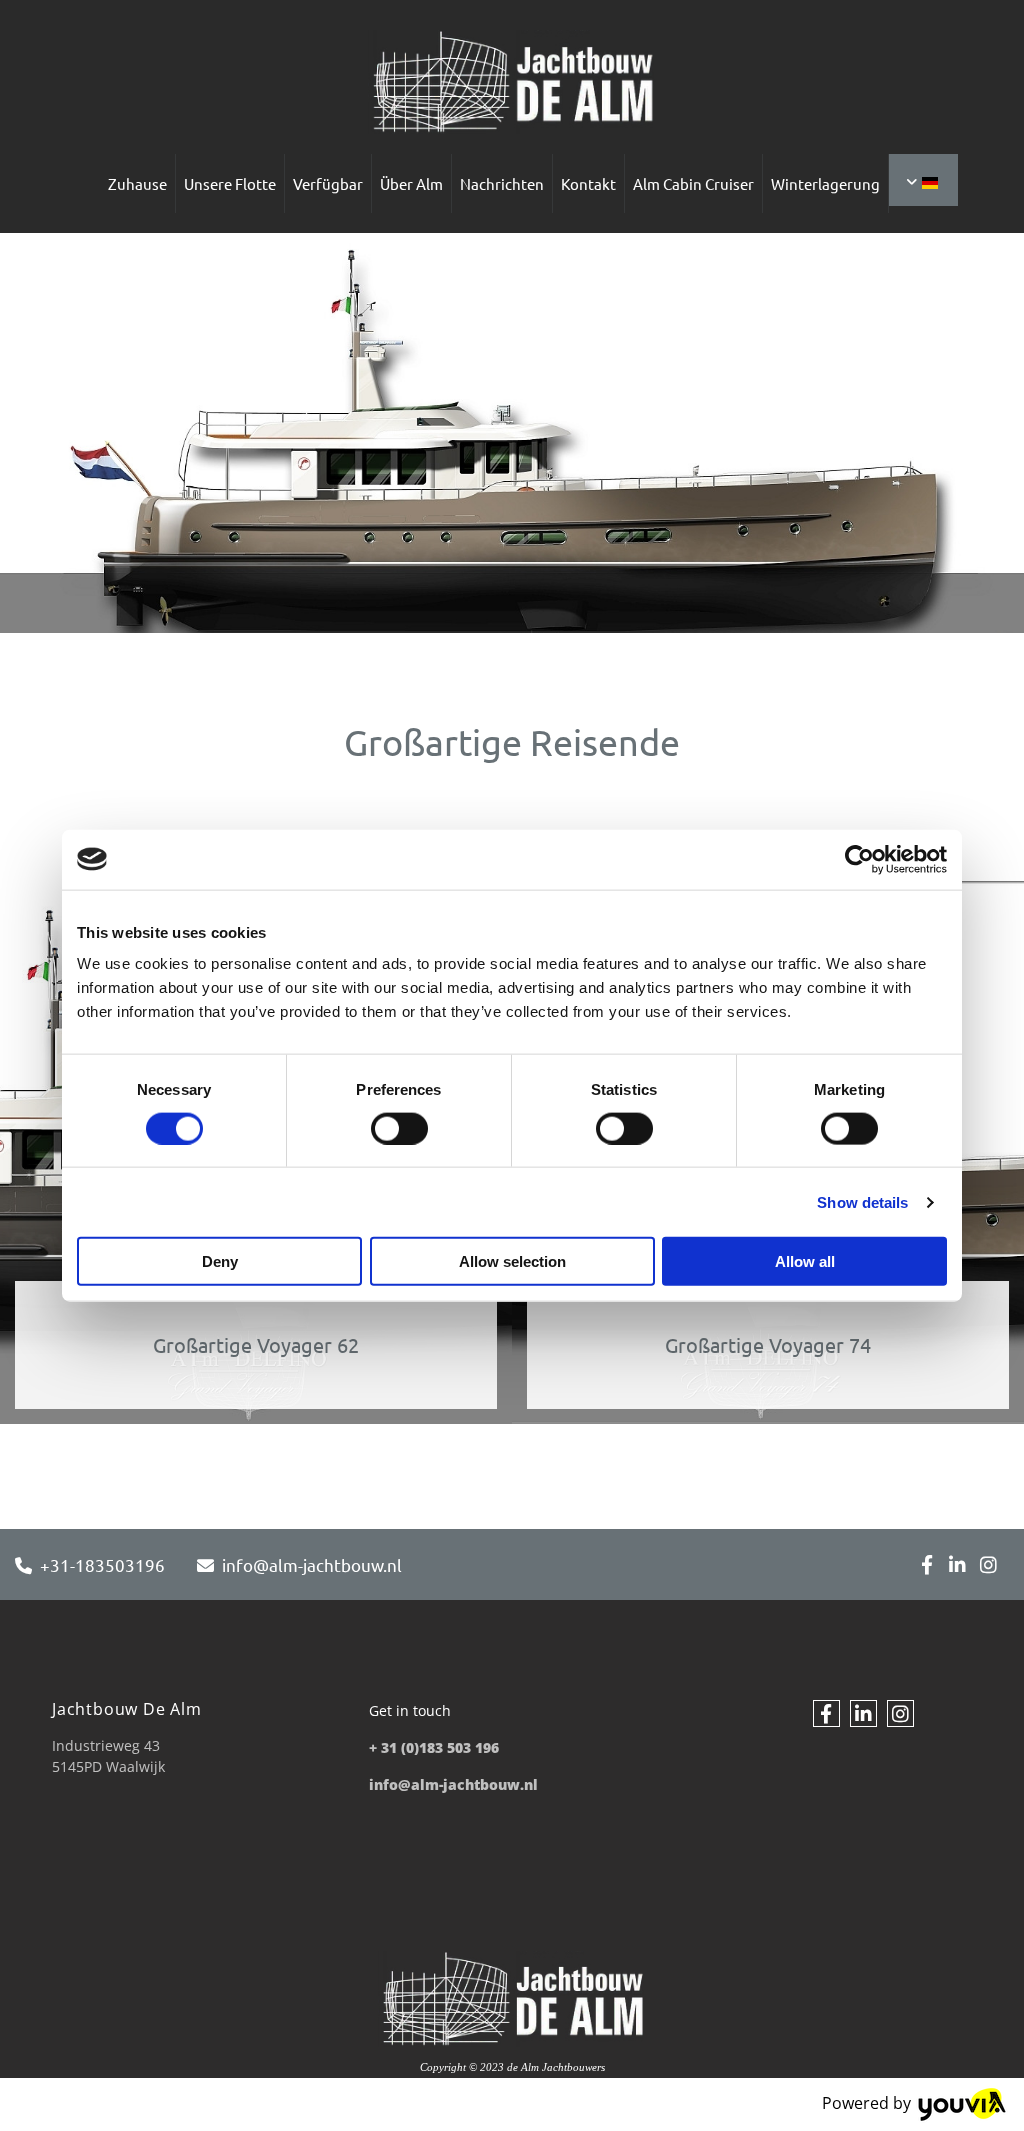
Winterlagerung (825, 183)
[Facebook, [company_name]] (926, 1564)
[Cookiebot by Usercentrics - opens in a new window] (859, 859)
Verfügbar (328, 183)
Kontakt (588, 183)
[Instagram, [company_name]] (988, 1564)
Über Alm (411, 183)
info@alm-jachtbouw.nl (312, 1564)
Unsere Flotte (230, 183)
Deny (220, 1261)
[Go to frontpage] (512, 82)
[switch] (399, 1128)
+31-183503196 (102, 1564)
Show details (862, 1201)
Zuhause (137, 183)
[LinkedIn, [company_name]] (957, 1564)
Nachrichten (502, 183)
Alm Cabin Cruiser (693, 183)
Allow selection (512, 1261)
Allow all (805, 1261)
